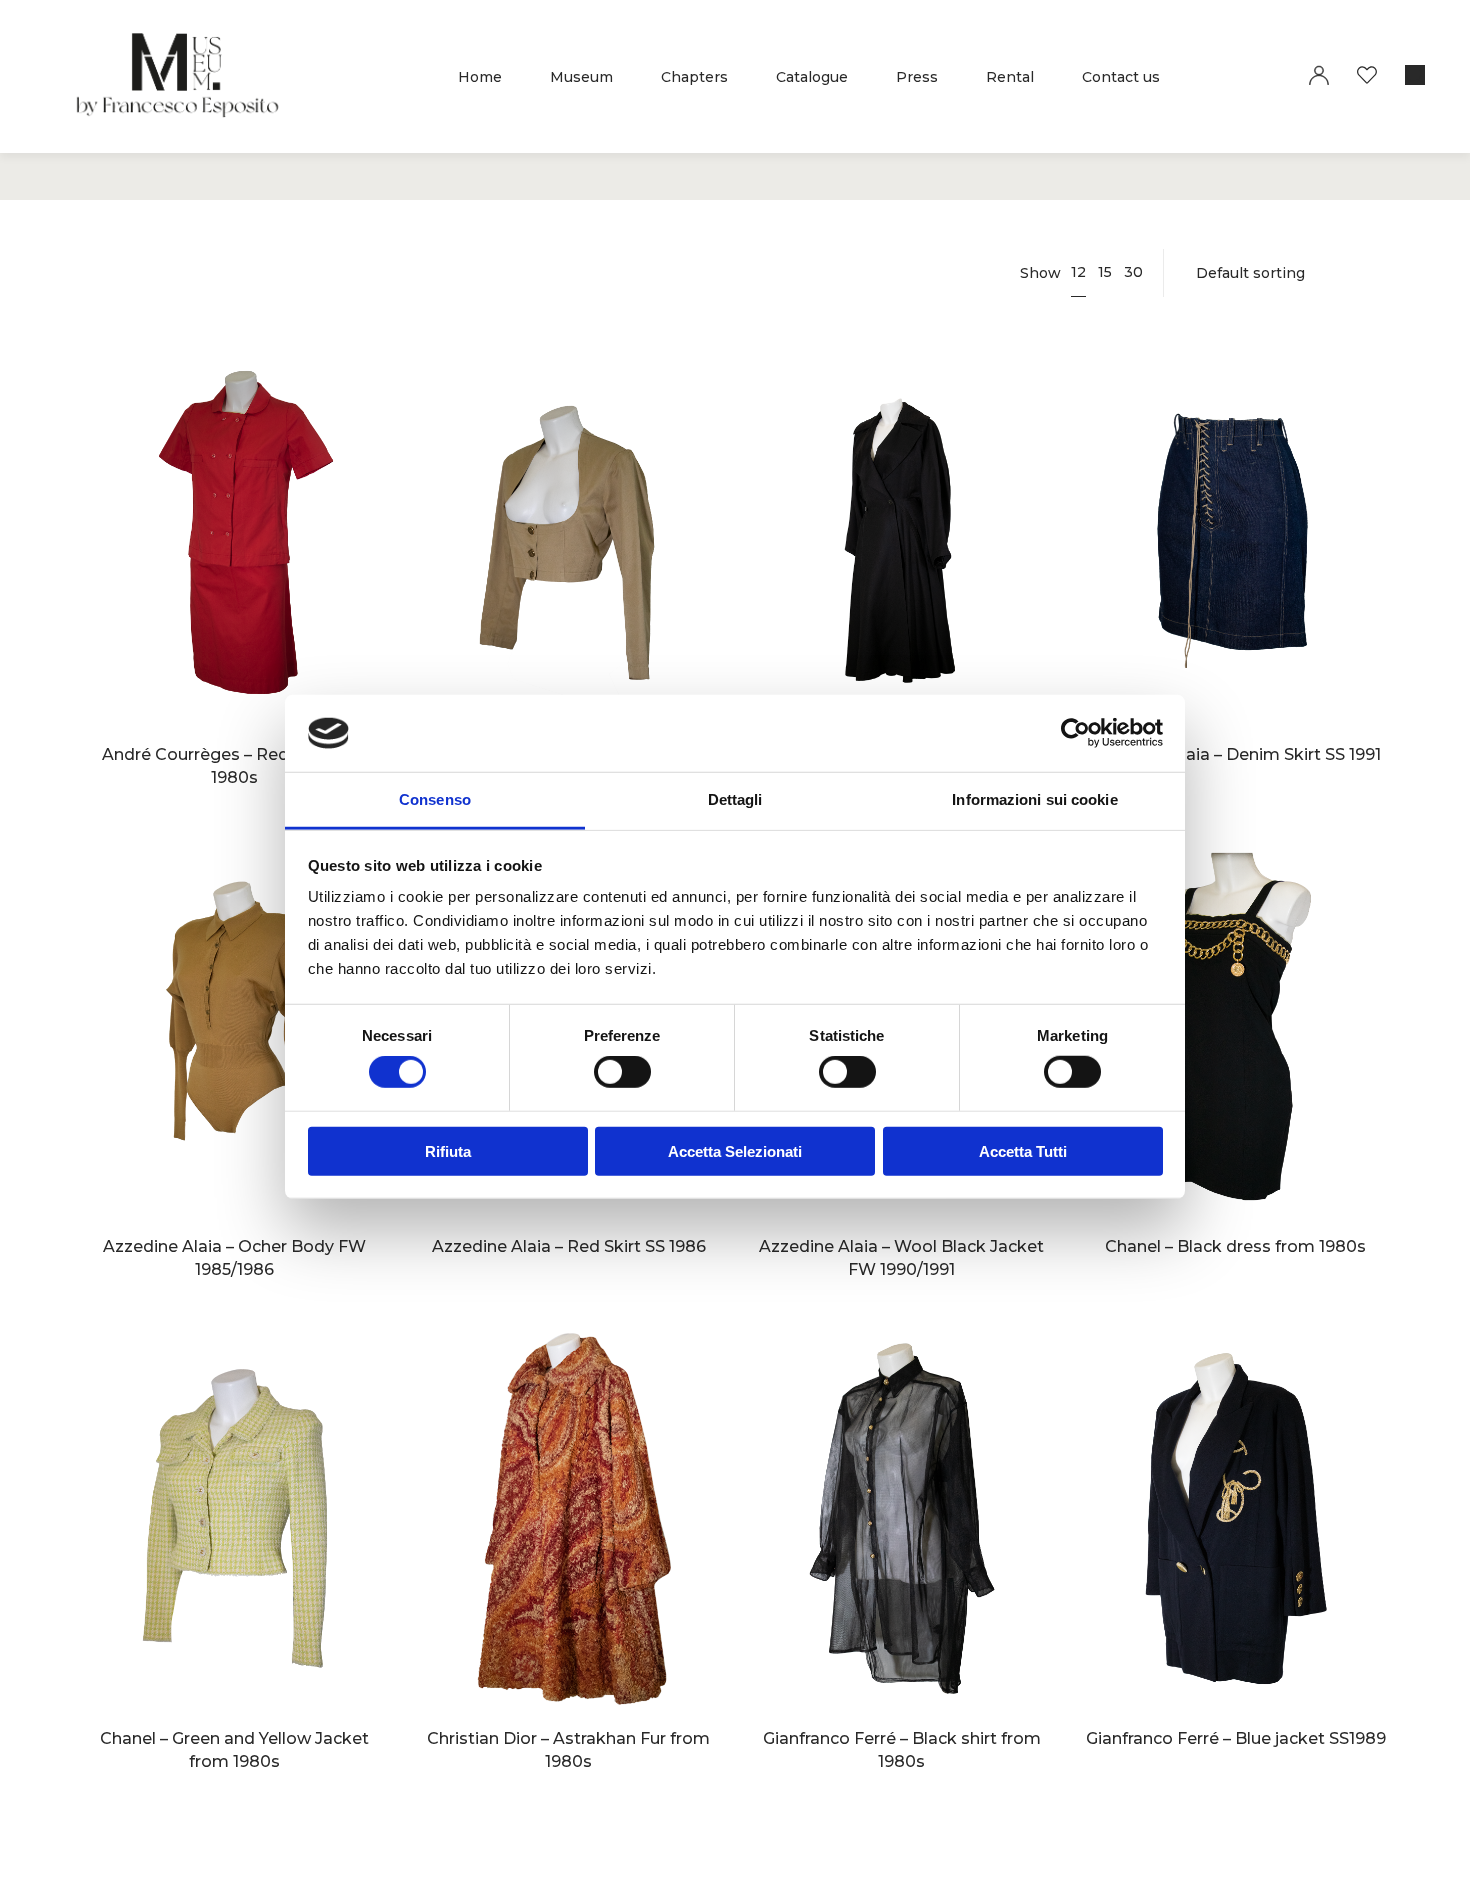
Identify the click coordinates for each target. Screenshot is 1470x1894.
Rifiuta (448, 1151)
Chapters (694, 77)
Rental (1010, 77)
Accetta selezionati (735, 1151)
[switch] (622, 1072)
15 (1105, 272)
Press (917, 77)
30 (1133, 272)
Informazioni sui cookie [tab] (1034, 799)
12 (1078, 272)
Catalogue (812, 77)
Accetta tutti (1023, 1151)
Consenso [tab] (435, 799)
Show (1040, 273)
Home (480, 77)
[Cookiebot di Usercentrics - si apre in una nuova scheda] (1075, 733)
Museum (581, 77)
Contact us (1121, 77)
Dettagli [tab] (735, 799)
